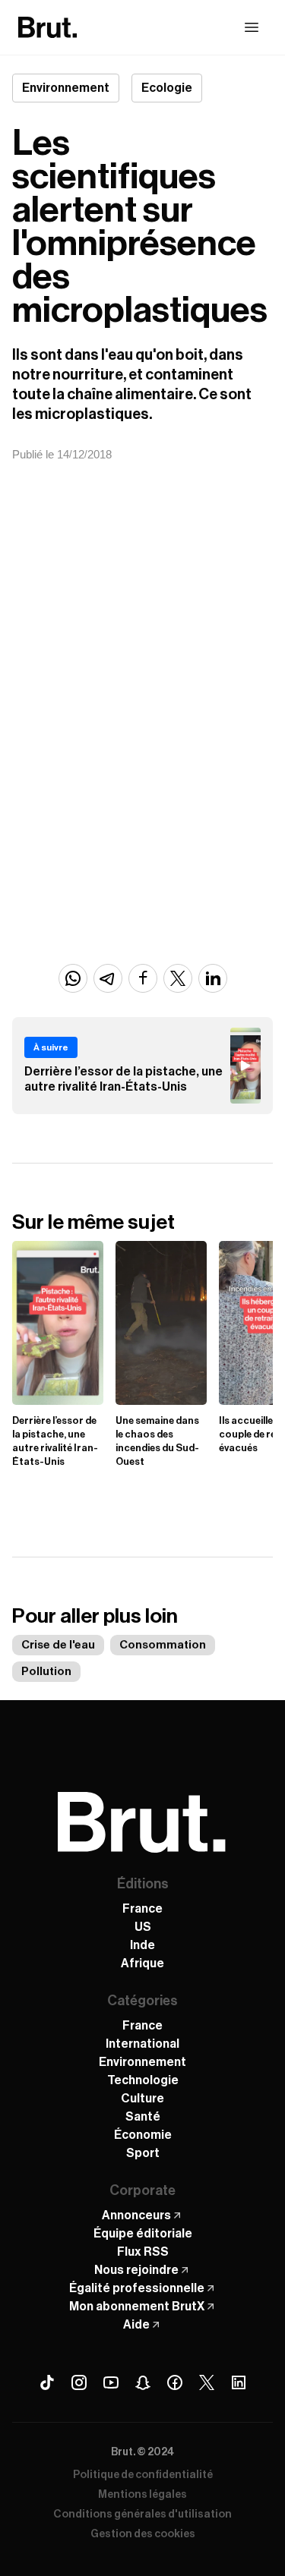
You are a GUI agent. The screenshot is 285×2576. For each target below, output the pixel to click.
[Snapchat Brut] (143, 2382)
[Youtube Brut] (111, 2382)
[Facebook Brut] (175, 2382)
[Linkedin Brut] (239, 2382)
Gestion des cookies (143, 2534)
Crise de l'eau (58, 1645)
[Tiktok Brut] (47, 2382)
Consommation (163, 1645)
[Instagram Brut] (79, 2382)
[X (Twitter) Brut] (207, 2382)
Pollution (46, 1672)
